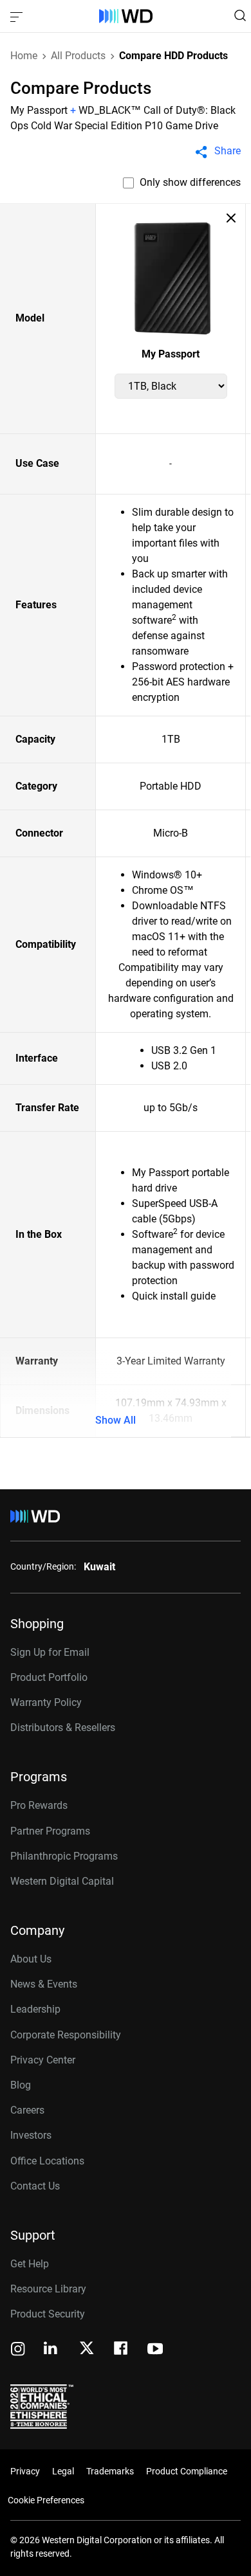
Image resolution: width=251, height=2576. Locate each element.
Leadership (35, 2009)
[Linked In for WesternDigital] (51, 2350)
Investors (31, 2135)
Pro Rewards (39, 1805)
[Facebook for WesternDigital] (122, 2350)
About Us (31, 1959)
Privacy (25, 2471)
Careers (27, 2110)
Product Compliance (187, 2471)
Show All (116, 1420)
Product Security (48, 2314)
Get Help (30, 2264)
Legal (63, 2471)
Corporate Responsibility (66, 2035)
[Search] (240, 15)
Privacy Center (43, 2060)
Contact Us (35, 2186)
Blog (21, 2085)
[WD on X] (87, 2349)
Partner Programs (50, 1831)
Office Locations (47, 2161)
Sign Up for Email (50, 1652)
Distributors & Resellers (63, 1728)
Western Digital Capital (62, 1881)
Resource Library (48, 2289)
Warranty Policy (46, 1702)
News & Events (44, 1984)
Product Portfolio (49, 1677)
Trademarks (110, 2471)
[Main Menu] (18, 16)
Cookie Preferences (46, 2500)
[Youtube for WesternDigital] (155, 2350)
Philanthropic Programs (64, 1856)
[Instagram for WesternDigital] (18, 2350)
